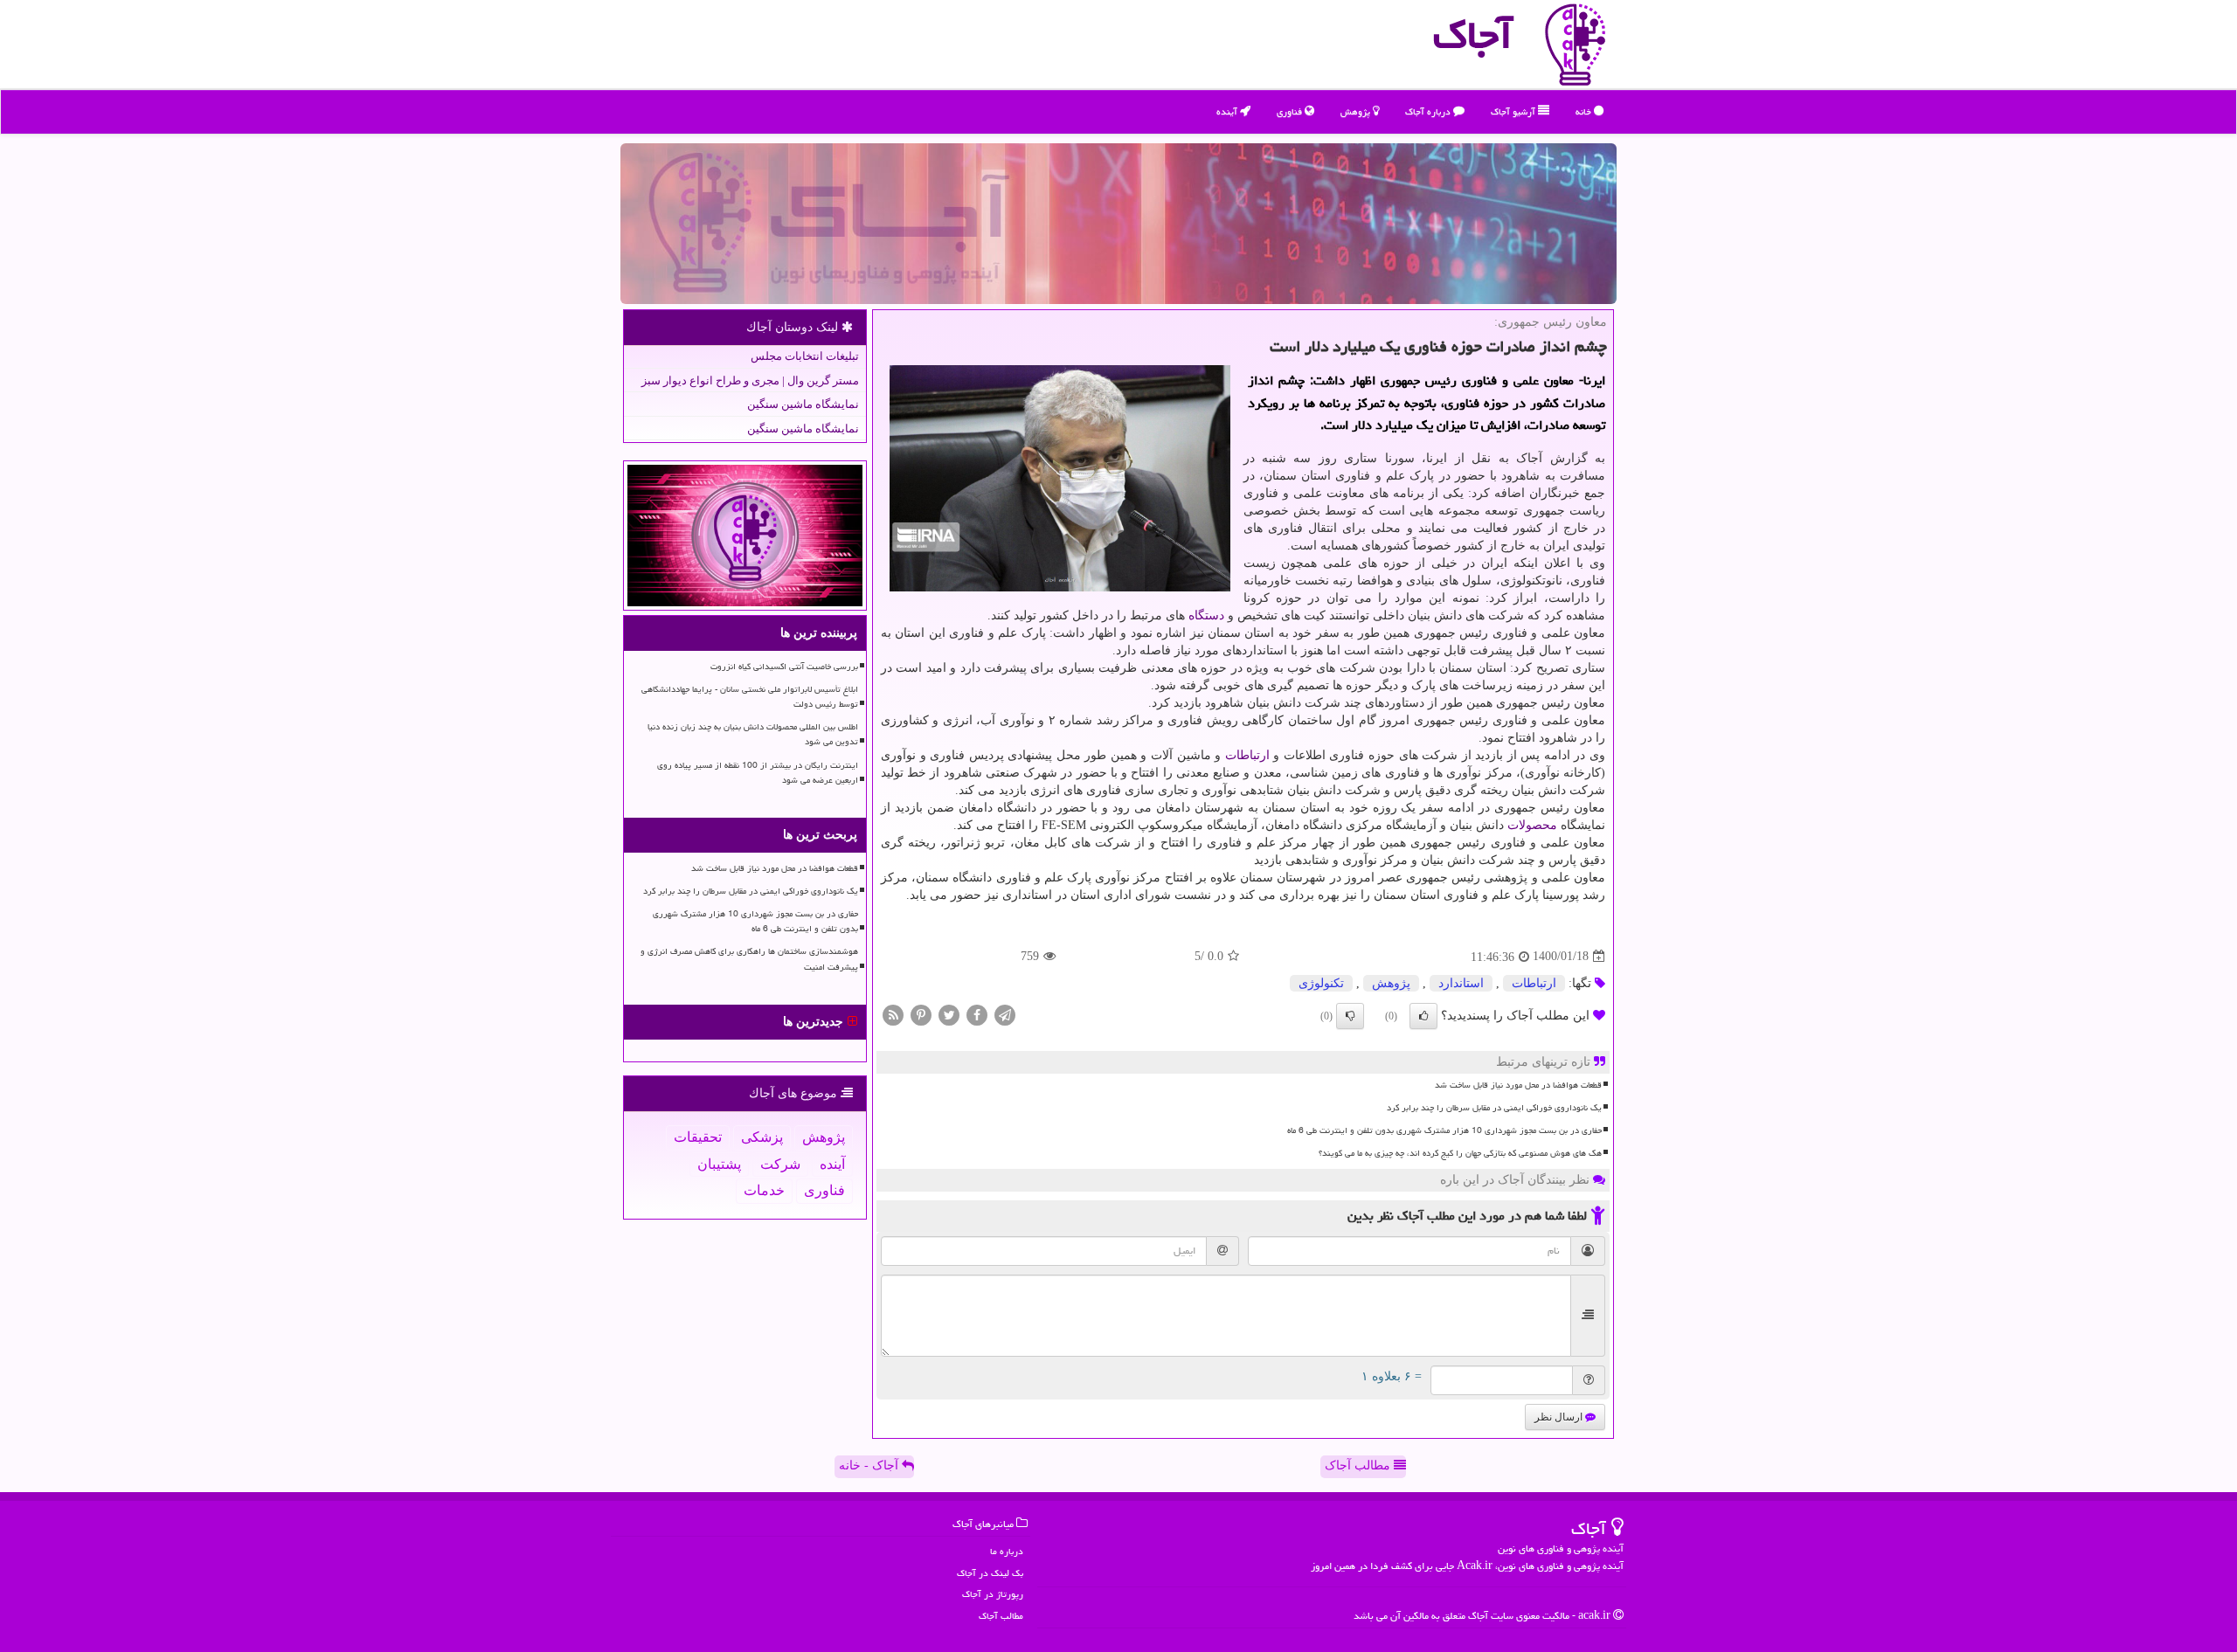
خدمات (764, 1190)
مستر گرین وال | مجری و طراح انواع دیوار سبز (750, 380)
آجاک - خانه (870, 1465)
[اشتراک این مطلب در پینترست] (921, 1014)
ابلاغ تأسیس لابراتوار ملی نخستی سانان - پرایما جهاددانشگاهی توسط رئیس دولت (750, 697)
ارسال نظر (1560, 1417)
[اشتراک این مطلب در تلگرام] (1005, 1014)
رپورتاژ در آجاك (993, 1594)
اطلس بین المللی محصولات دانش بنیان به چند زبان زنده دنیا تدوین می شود (753, 734)
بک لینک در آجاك (990, 1573)
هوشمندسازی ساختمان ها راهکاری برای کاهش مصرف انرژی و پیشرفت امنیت (749, 959)
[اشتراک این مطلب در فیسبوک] (977, 1014)
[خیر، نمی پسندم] (1350, 1016)
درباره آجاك (1429, 111)
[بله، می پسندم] (1423, 1016)
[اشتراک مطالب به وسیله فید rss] (893, 1014)
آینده (1228, 111)
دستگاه (1206, 615)
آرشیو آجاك (1514, 111)
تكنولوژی (1321, 983)
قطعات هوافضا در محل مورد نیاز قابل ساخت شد (1518, 1085)
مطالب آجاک (1359, 1465)
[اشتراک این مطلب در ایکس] (949, 1014)
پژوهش (1357, 111)
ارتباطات (1247, 755)
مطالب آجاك (1001, 1616)
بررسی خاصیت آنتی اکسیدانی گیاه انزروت (784, 667)
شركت (780, 1164)
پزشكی (762, 1137)
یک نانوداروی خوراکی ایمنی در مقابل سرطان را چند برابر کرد (1494, 1108)
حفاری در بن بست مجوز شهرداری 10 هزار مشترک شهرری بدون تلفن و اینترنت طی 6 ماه (1444, 1130)
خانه (1585, 111)
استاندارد (1461, 983)
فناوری (1291, 111)
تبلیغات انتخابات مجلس (805, 356)
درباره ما (1007, 1551)
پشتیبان (719, 1164)
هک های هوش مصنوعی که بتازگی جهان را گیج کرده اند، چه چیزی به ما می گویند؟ (1460, 1153)
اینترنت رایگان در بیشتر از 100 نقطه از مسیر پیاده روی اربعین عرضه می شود (758, 773)
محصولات (1532, 825)
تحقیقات (698, 1137)
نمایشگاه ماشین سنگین (803, 404)
